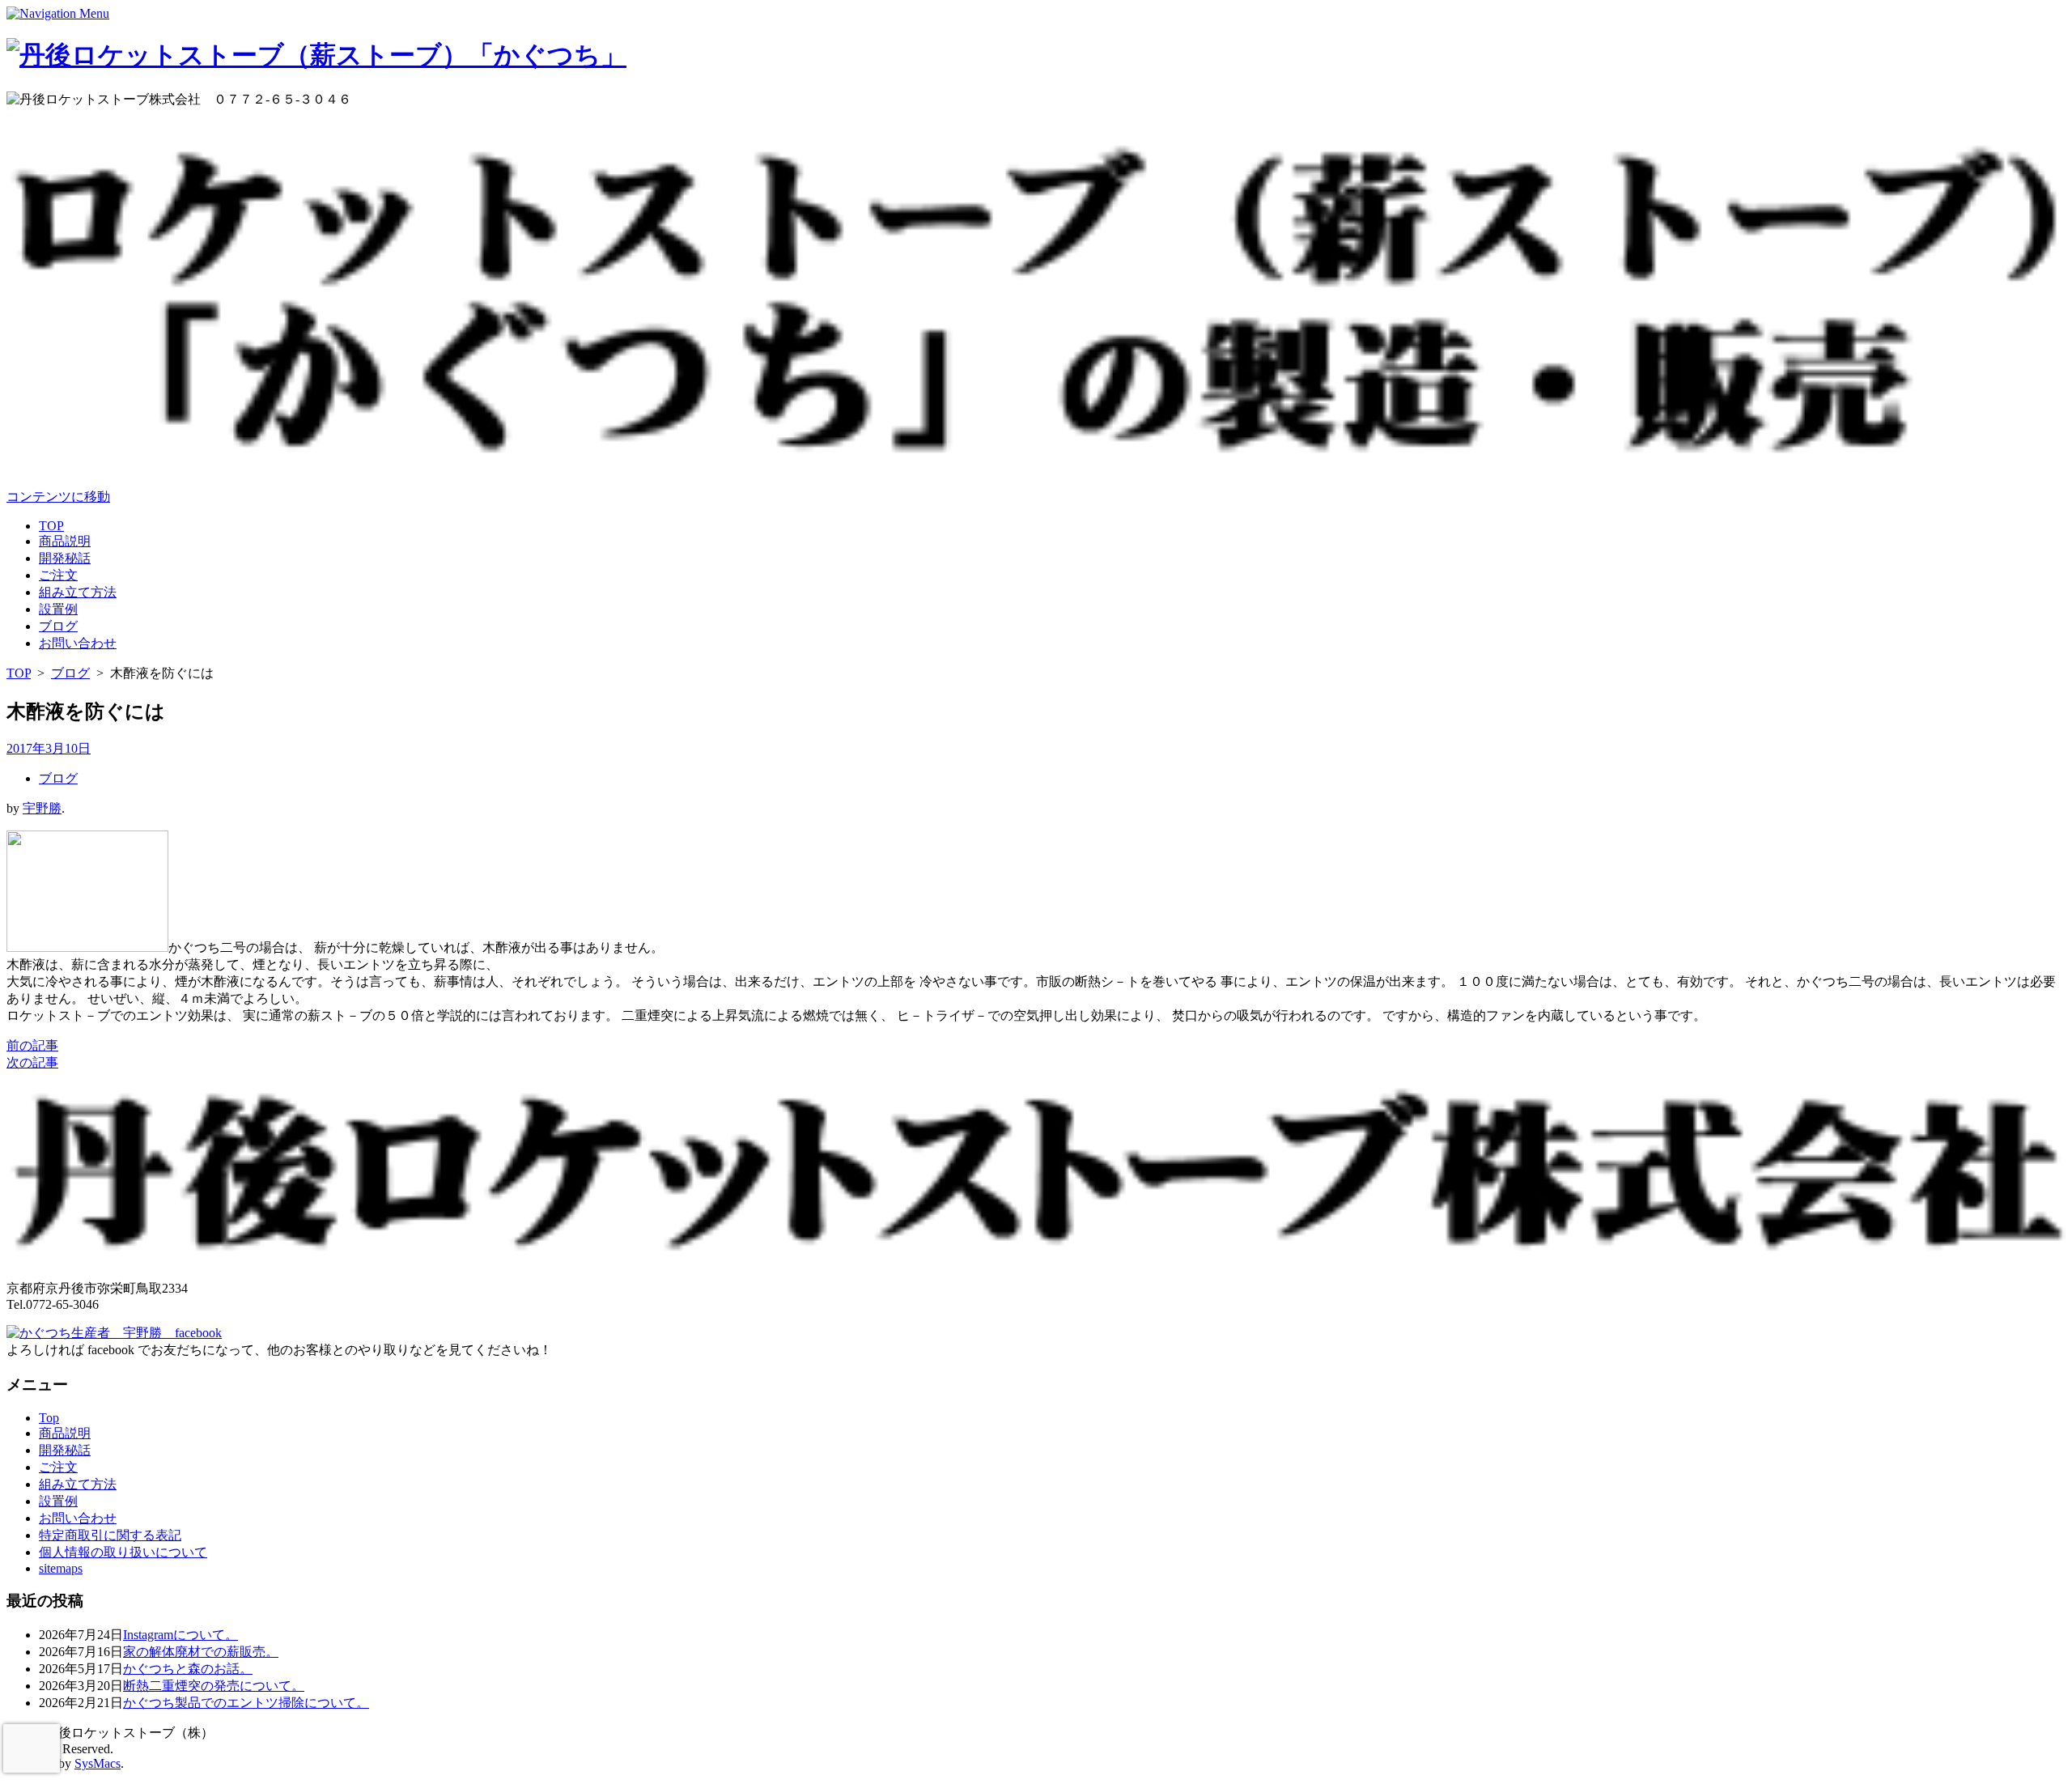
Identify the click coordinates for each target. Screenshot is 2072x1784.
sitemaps (61, 1568)
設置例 (58, 609)
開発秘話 (65, 558)
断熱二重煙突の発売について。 (214, 1686)
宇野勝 (42, 808)
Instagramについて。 (180, 1635)
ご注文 (58, 575)
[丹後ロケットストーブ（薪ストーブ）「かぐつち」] (316, 55)
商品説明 (65, 541)
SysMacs (98, 1763)
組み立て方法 (78, 592)
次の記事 (32, 1062)
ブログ (58, 626)
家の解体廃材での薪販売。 (201, 1652)
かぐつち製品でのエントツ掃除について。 (246, 1703)
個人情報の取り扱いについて (123, 1552)
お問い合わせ (78, 643)
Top (49, 1418)
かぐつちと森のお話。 (188, 1669)
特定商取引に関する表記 (110, 1535)
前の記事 (32, 1045)
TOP (51, 526)
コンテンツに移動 (58, 497)
